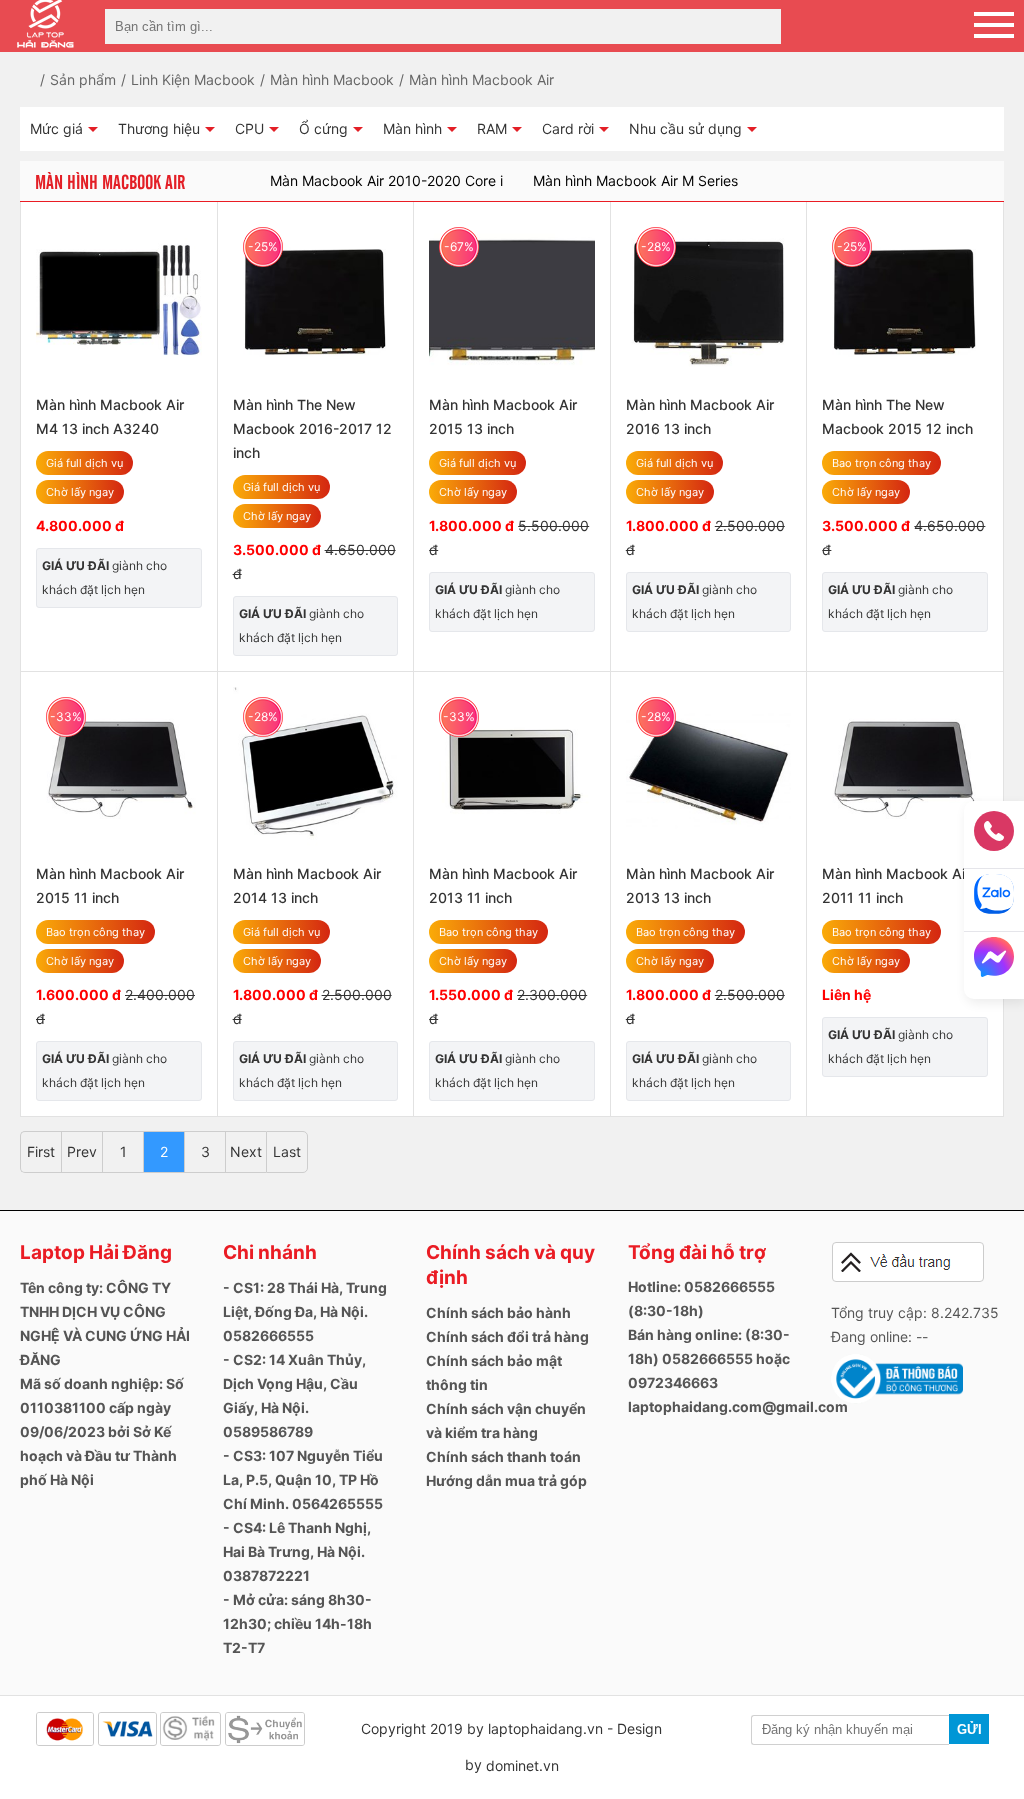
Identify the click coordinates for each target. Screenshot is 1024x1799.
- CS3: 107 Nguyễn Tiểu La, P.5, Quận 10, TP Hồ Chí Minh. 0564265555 (303, 1479)
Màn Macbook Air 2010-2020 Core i (386, 180)
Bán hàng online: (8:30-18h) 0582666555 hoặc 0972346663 (709, 1358)
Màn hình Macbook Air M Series (635, 180)
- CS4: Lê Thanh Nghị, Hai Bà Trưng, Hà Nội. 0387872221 (297, 1551)
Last (287, 1151)
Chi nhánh (270, 1252)
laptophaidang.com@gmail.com (738, 1406)
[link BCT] (897, 1398)
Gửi (969, 1729)
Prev (82, 1151)
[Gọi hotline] (994, 837)
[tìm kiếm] (760, 26)
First (41, 1151)
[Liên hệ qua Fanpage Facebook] (994, 963)
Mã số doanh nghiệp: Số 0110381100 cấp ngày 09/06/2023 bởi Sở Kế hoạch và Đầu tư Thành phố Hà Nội (102, 1431)
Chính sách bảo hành (498, 1312)
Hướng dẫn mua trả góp (506, 1480)
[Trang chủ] (42, 79)
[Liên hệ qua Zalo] (994, 900)
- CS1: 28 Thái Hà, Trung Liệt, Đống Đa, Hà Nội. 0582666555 (305, 1311)
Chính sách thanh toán (503, 1456)
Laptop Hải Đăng (96, 1252)
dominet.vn (522, 1765)
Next (246, 1151)
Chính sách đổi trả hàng (507, 1336)
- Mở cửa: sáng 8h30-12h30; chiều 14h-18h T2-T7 (297, 1623)
